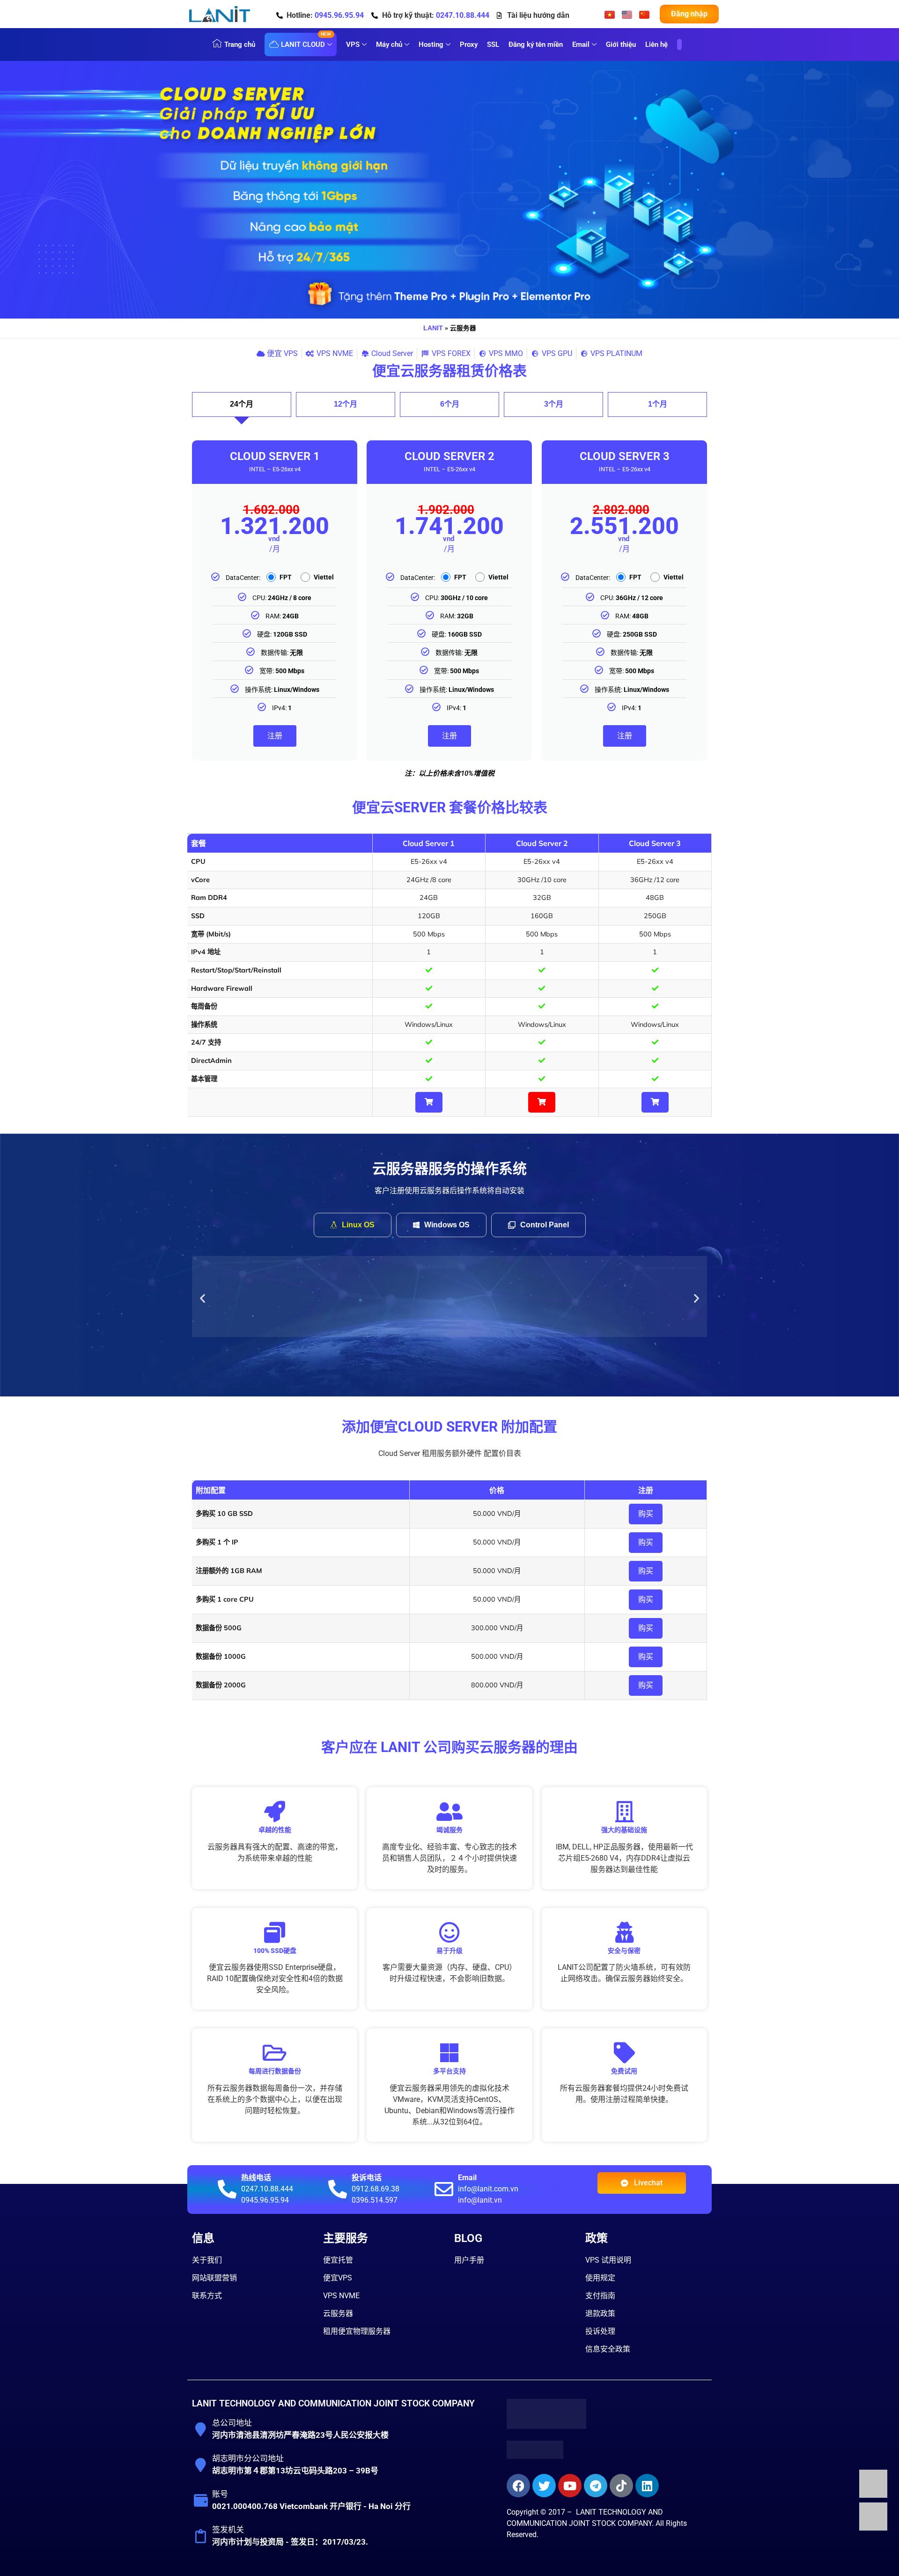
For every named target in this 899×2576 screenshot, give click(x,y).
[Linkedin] (647, 2483)
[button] (203, 1297)
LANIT (433, 328)
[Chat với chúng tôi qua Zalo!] (873, 2495)
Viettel (324, 577)
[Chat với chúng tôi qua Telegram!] (873, 2528)
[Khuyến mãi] (679, 50)
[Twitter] (544, 2483)
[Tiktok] (621, 2483)
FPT (286, 577)
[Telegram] (596, 2483)
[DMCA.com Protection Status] (535, 2454)
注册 (275, 736)
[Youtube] (570, 2483)
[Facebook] (518, 2483)
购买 (646, 1511)
